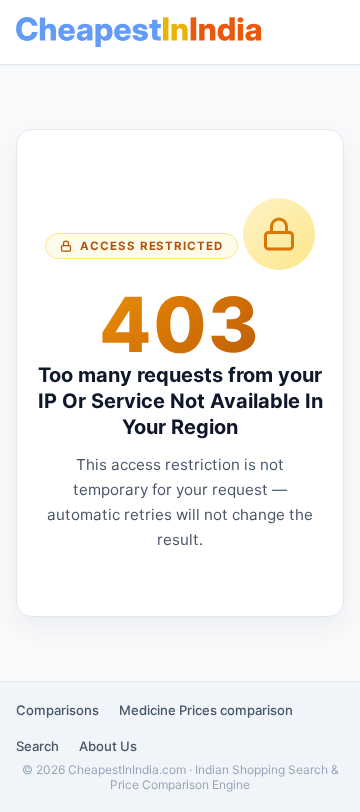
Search (37, 746)
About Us (108, 746)
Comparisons (57, 710)
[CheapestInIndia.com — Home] (138, 32)
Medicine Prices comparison (206, 710)
